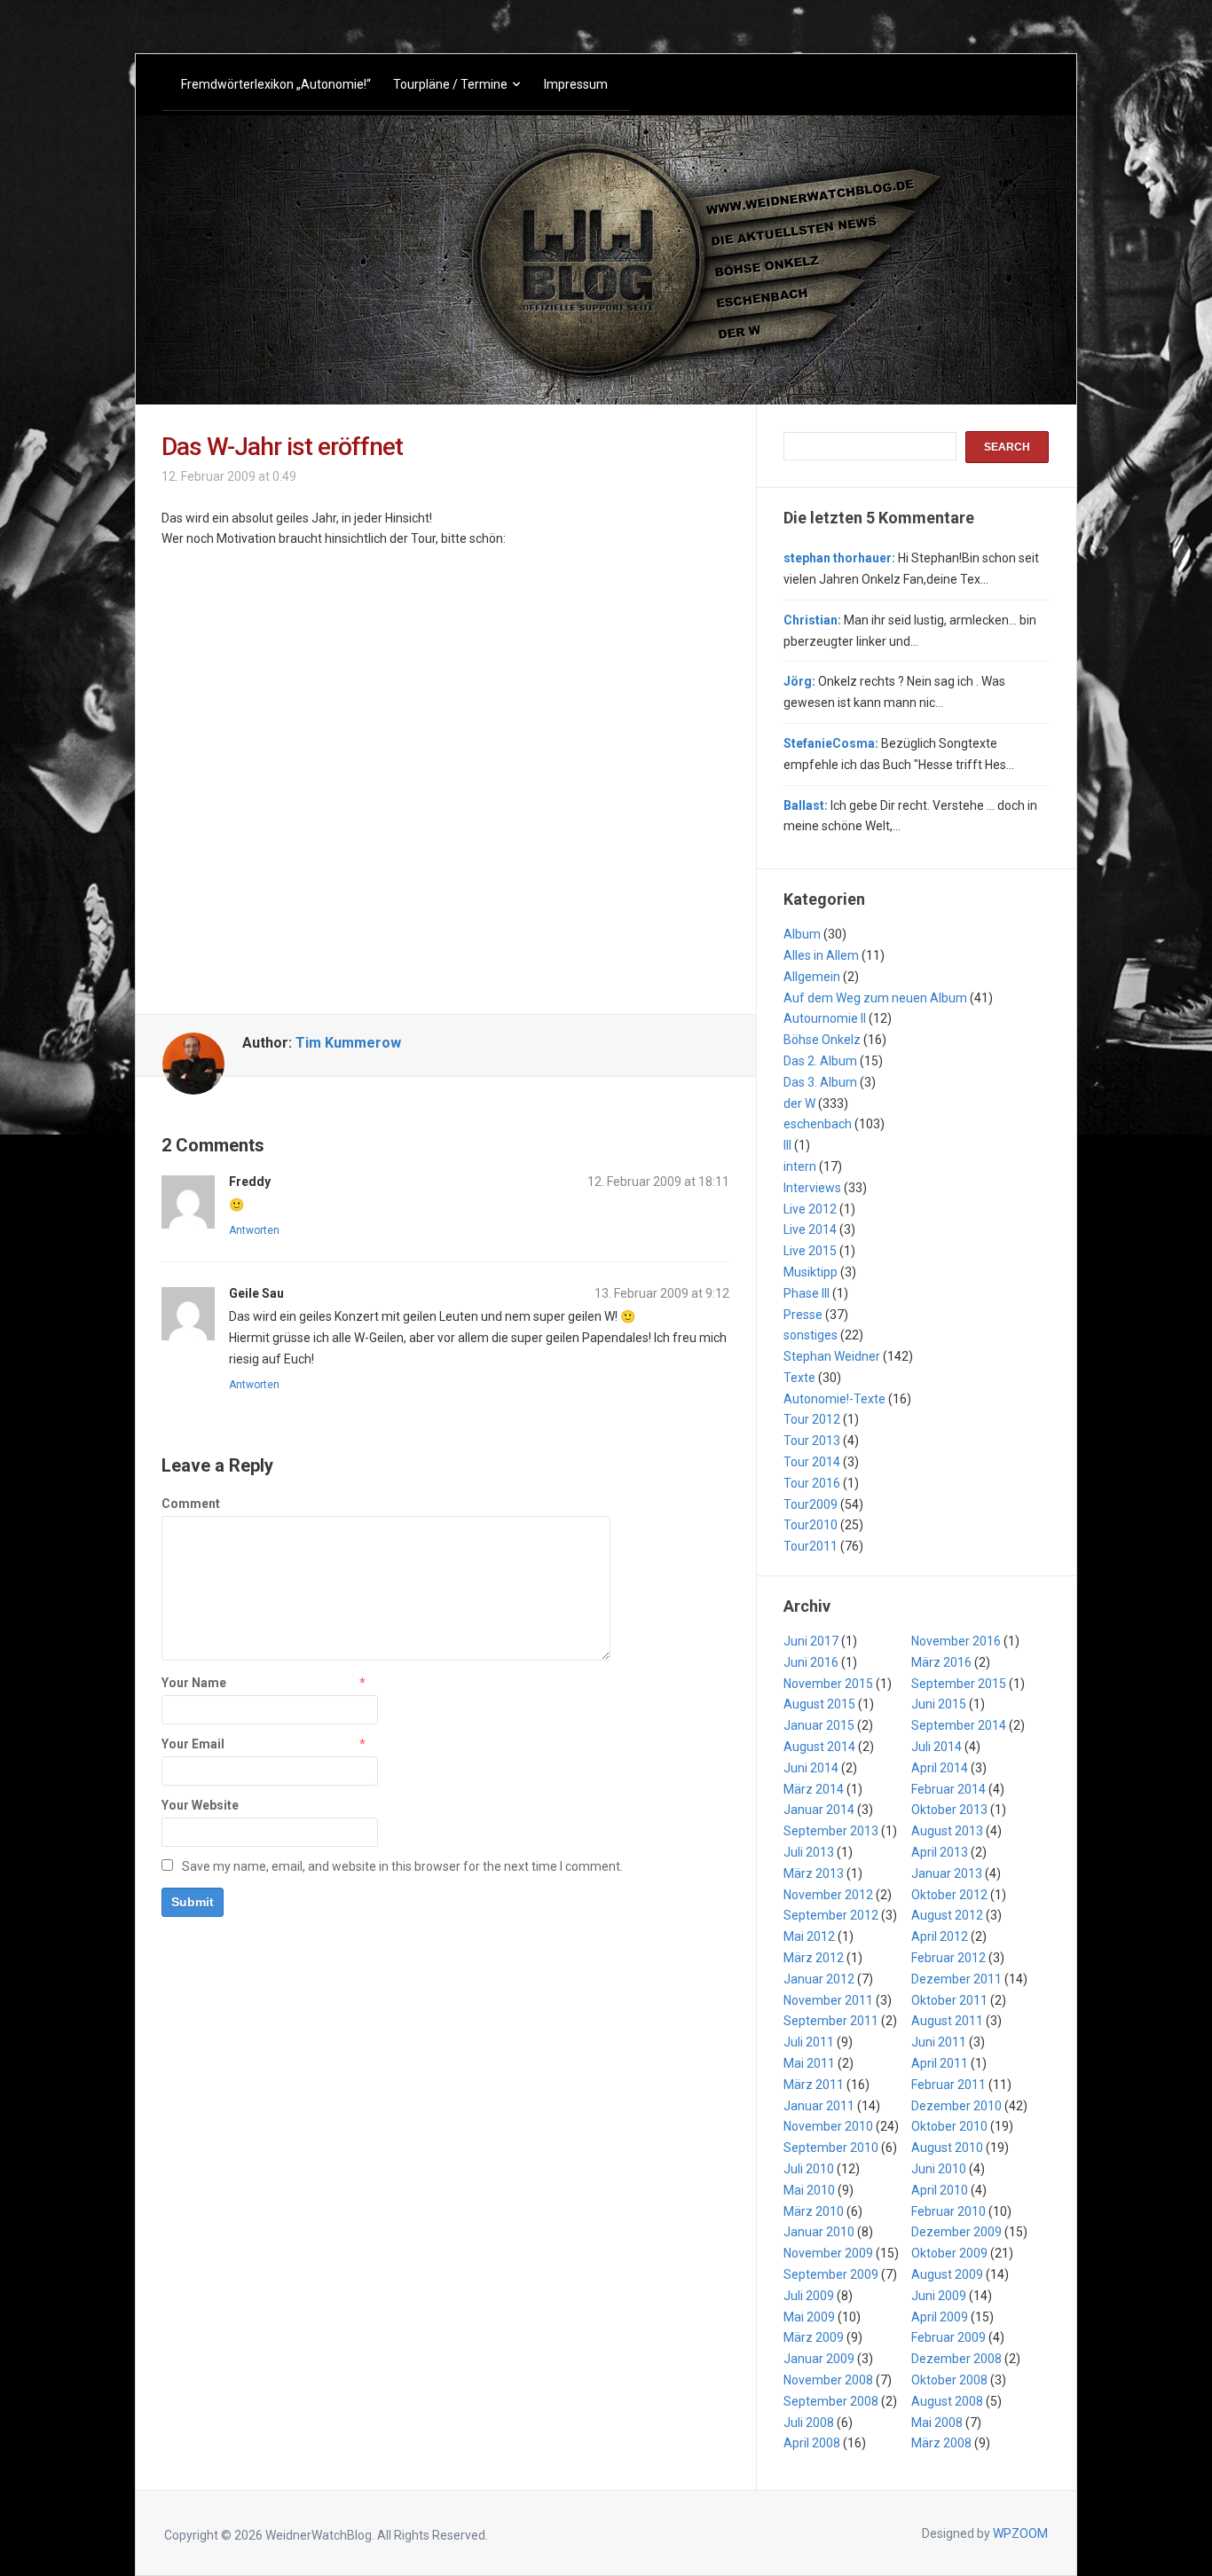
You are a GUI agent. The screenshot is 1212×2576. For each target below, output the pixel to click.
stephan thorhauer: (839, 558)
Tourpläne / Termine (450, 84)
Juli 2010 (809, 2169)
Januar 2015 (819, 1725)
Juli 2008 (809, 2423)
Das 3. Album (820, 1082)
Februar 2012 (948, 1958)
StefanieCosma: (831, 743)
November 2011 (828, 2000)
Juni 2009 (939, 2296)
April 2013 (940, 1852)
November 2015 (828, 1684)
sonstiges (811, 1335)
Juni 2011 (939, 2042)
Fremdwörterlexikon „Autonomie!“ (276, 84)
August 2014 (819, 1747)
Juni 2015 (939, 1704)
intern (800, 1166)
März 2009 (814, 2337)
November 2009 (828, 2253)
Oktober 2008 (949, 2380)
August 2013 (947, 1831)
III (787, 1145)
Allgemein (812, 977)
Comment (191, 1504)
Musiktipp (811, 1272)
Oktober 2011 (949, 2000)
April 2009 (940, 2317)
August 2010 (947, 2148)
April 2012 (940, 1936)
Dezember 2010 (956, 2106)
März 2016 (941, 1662)
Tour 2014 (812, 1462)
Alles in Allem (821, 955)
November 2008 (828, 2380)
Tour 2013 (812, 1441)
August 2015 (819, 1704)
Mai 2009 (809, 2317)
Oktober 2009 (949, 2253)
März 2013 (814, 1873)
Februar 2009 (948, 2337)
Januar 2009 (819, 2359)
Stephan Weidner (832, 1356)
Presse (803, 1315)
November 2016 (956, 1641)
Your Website (200, 1805)
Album (802, 934)
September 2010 (831, 2148)
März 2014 (814, 1789)
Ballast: (806, 805)
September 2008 (831, 2401)
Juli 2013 (809, 1852)
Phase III (807, 1293)
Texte (799, 1378)
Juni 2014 (811, 1768)
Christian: (812, 620)
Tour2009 (811, 1504)
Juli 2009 (809, 2296)
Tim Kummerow (348, 1043)
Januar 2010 (819, 2232)
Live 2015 (810, 1251)
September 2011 (831, 2021)
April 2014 (940, 1768)
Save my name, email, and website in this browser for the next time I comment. (402, 1866)
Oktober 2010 (949, 2126)
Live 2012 (810, 1209)
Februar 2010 (948, 2211)
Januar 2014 (819, 1810)
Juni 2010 (939, 2169)
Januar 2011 (819, 2106)
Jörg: (799, 681)
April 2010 (940, 2190)
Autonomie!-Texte (834, 1399)
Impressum (576, 84)
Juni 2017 (811, 1641)
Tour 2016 (812, 1483)
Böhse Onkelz (822, 1040)
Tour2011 (811, 1546)
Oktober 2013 (949, 1810)
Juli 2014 (937, 1747)
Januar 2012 (819, 1979)
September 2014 (959, 1725)
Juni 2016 (811, 1662)
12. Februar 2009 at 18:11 (658, 1182)
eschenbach (818, 1124)
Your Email (193, 1744)
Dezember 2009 (956, 2232)
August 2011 (947, 2021)
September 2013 (831, 1831)
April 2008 (812, 2443)
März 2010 (814, 2211)
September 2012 (831, 1915)
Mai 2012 (809, 1936)
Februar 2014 (948, 1789)
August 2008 (947, 2401)
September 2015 (959, 1684)
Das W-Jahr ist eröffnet (282, 447)
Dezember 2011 (956, 1979)
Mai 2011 (809, 2063)
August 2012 (947, 1915)
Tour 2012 (812, 1419)
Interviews (812, 1188)
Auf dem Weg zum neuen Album (875, 998)
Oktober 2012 (949, 1895)
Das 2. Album (820, 1061)
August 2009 (947, 2274)
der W (799, 1103)
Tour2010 (811, 1525)
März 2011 (814, 2085)
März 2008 (941, 2443)
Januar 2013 (947, 1873)
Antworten (254, 1230)
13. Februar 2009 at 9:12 (662, 1293)
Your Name (194, 1683)
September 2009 (831, 2274)
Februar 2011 (948, 2085)
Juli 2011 (809, 2042)
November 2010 (828, 2126)
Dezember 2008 (956, 2359)
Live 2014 (810, 1229)
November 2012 (828, 1895)
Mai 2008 (937, 2423)
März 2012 (814, 1958)
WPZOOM (1020, 2533)
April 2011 (940, 2063)
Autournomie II (825, 1018)
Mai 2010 (809, 2190)
